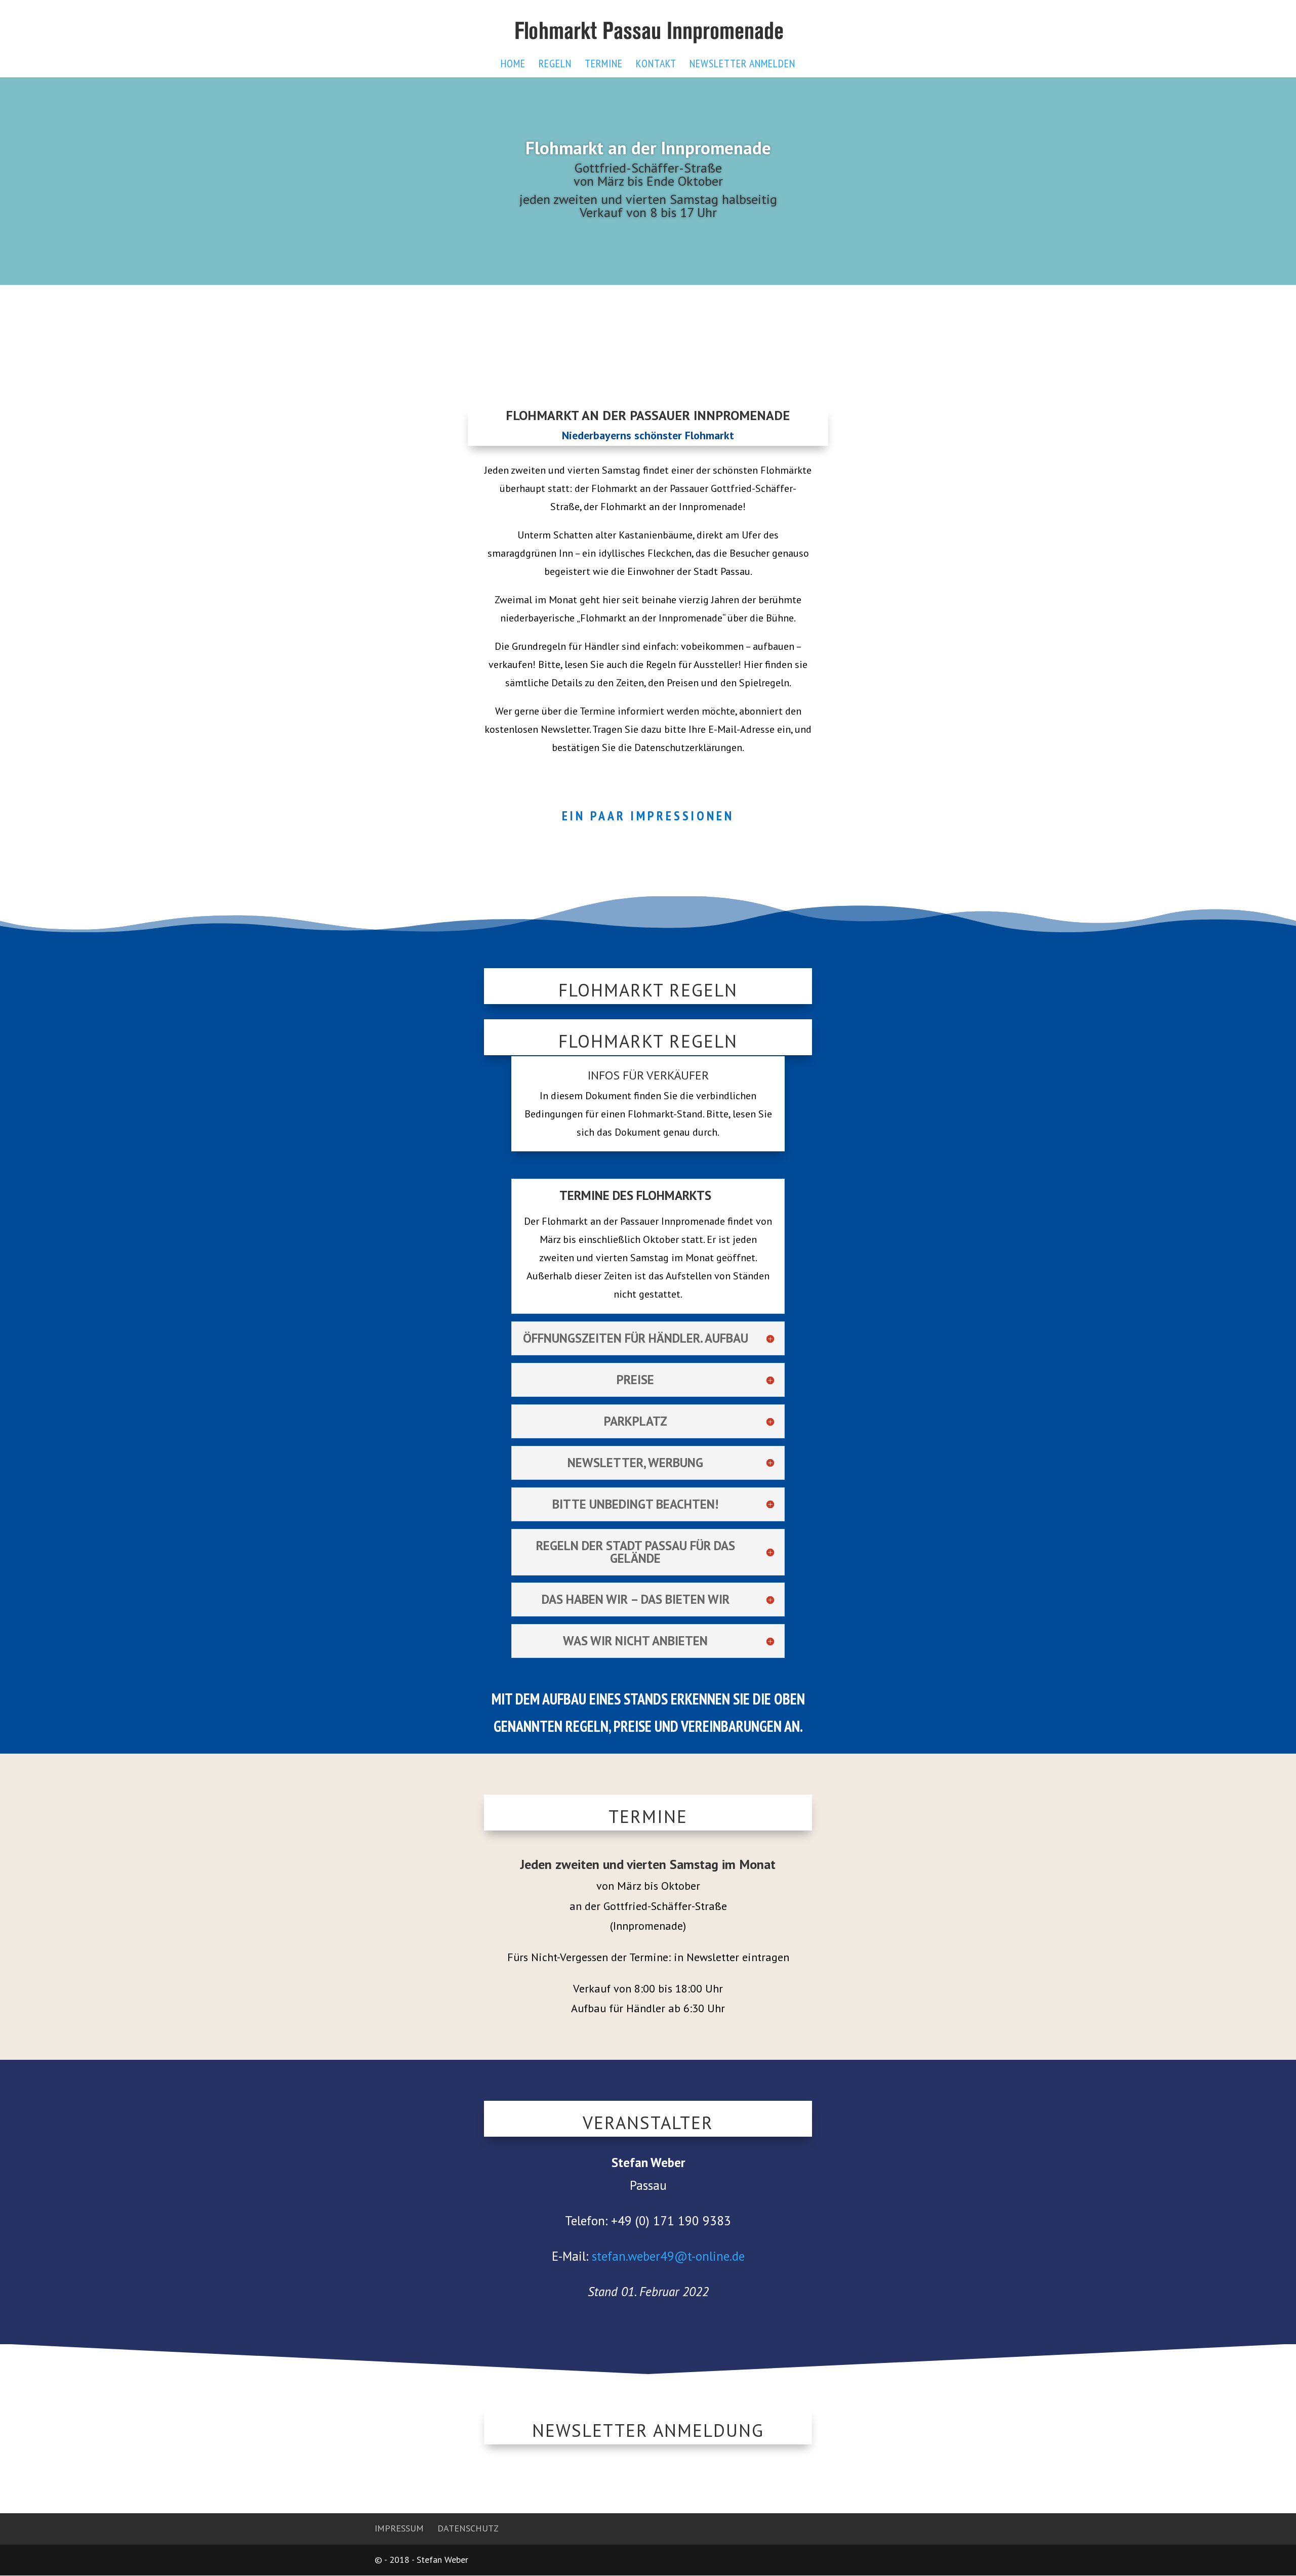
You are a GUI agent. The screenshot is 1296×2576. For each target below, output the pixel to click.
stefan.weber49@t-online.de (668, 2256)
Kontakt (656, 65)
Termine (604, 65)
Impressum (399, 2528)
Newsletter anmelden (742, 65)
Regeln (555, 65)
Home (513, 65)
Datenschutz (468, 2528)
